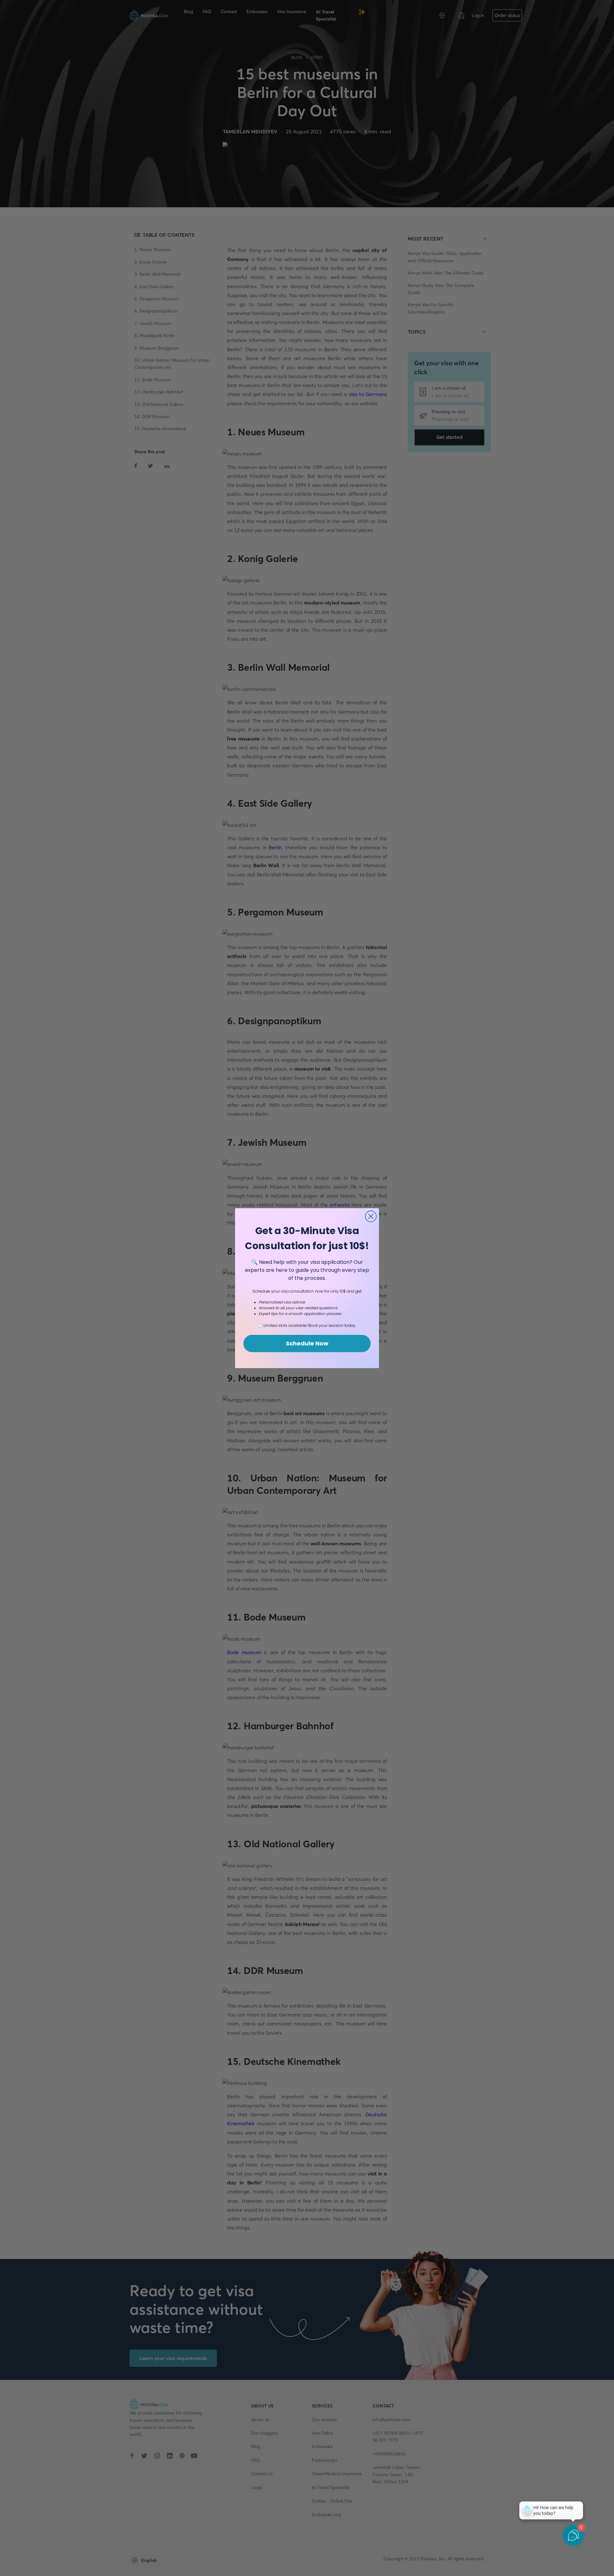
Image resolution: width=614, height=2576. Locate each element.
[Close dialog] (371, 1216)
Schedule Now (307, 1343)
